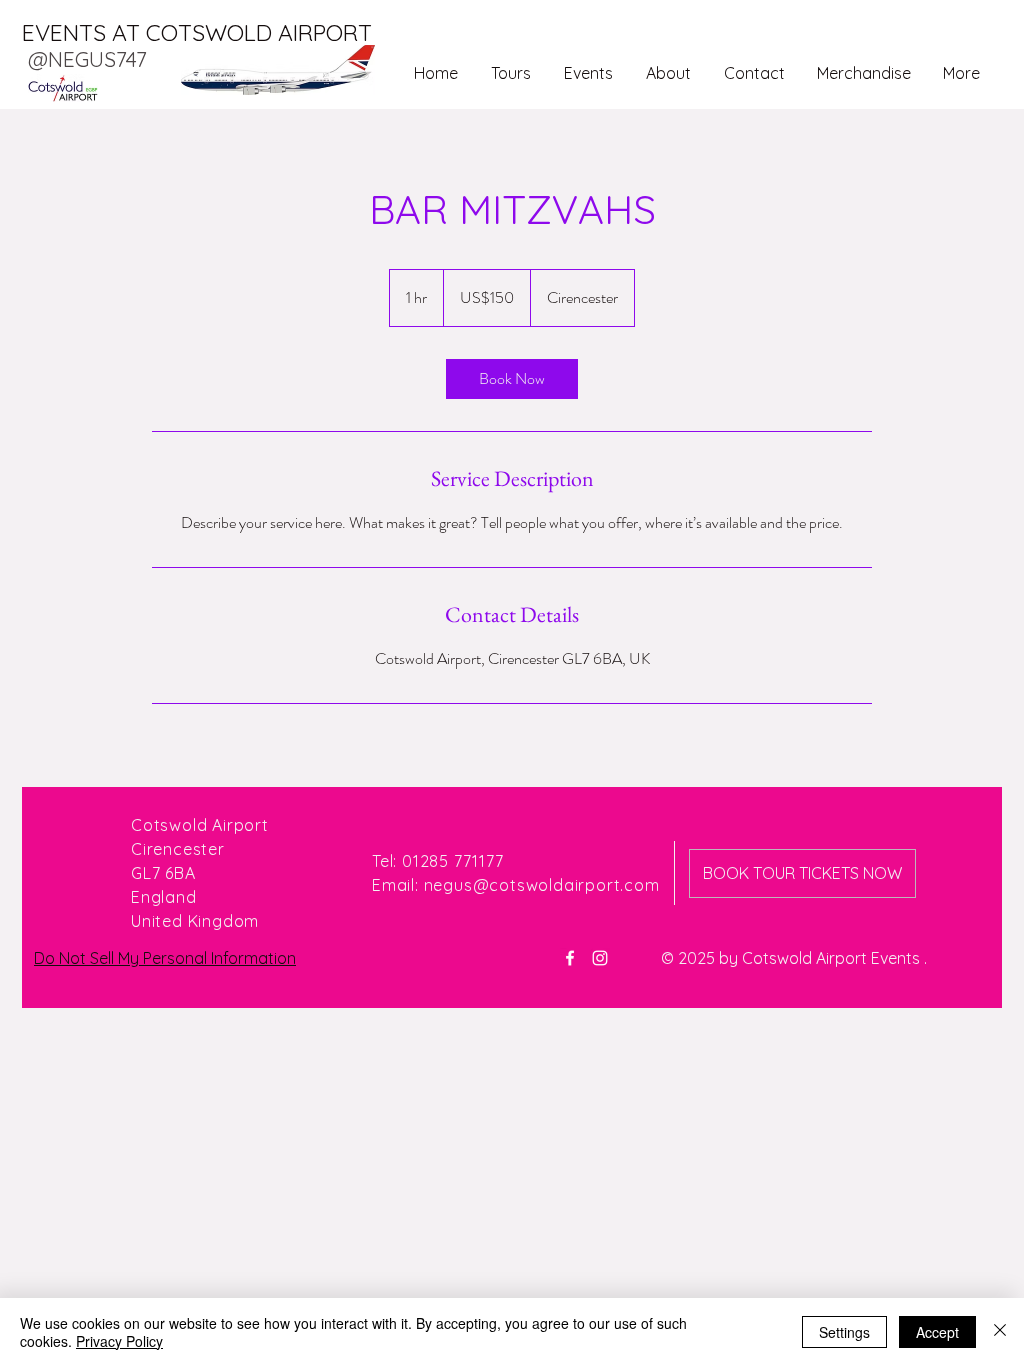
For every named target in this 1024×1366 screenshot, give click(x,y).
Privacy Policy (119, 1341)
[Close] (1000, 1332)
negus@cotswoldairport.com (542, 885)
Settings (844, 1332)
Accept (937, 1332)
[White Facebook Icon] (570, 958)
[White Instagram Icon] (600, 958)
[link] (512, 379)
